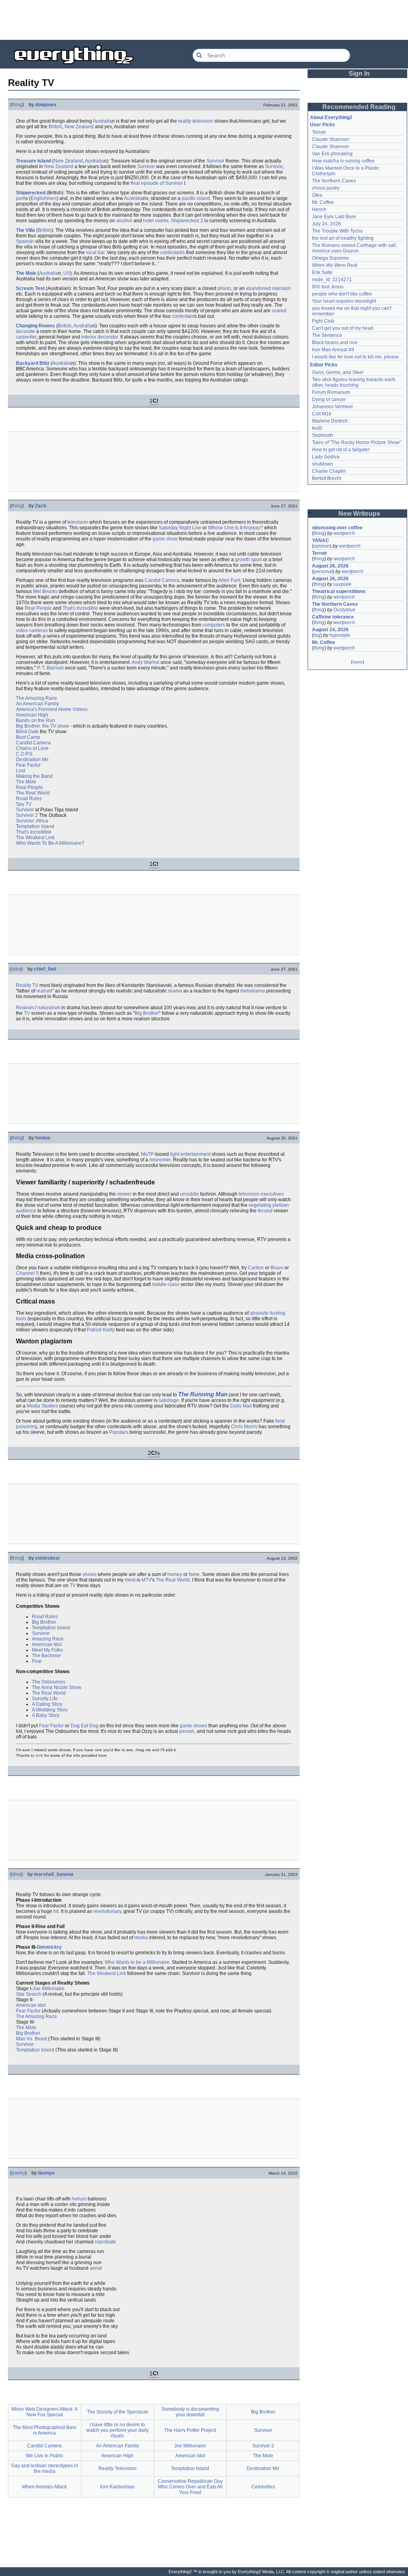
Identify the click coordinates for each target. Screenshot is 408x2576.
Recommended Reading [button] (359, 107)
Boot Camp (28, 737)
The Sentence (327, 335)
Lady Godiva (326, 457)
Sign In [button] (359, 73)
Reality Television (118, 2468)
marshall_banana (54, 1874)
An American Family (37, 704)
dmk (39, 1755)
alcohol (124, 221)
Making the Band (34, 776)
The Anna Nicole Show (57, 1687)
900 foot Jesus (328, 287)
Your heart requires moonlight (344, 301)
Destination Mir (32, 759)
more (358, 662)
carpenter (26, 337)
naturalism (49, 1008)
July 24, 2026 (327, 224)
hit (56, 1911)
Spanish (25, 241)
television (78, 522)
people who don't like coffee (342, 294)
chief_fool (45, 969)
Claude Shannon (331, 139)
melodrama (253, 991)
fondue (43, 1138)
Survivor (215, 161)
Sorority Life (45, 1699)
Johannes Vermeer (332, 407)
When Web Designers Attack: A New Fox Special (44, 2412)
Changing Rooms (35, 326)
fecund (265, 1211)
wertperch (344, 533)
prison (224, 288)
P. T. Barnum (50, 668)
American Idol (47, 1644)
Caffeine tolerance (333, 617)
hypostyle (340, 635)
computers (214, 625)
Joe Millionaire (49, 1989)
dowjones (46, 105)
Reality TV (27, 985)
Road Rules (29, 799)
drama (175, 991)
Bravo (277, 1268)
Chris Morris (244, 1427)
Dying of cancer (329, 399)
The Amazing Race (36, 698)
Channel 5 (27, 1273)
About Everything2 (331, 117)
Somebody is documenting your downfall (190, 2412)
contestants (173, 253)
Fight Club (323, 321)
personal (323, 572)
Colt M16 (322, 414)
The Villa (25, 230)
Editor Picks (324, 365)
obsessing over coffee (337, 528)
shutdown (323, 464)
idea (16, 969)
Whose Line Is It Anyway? (235, 528)
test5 (317, 428)
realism (44, 991)
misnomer (160, 1160)
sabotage (169, 1400)
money (175, 1574)
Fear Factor (28, 765)
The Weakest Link (35, 838)
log (317, 635)
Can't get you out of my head (343, 328)
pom (21, 198)
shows (89, 1574)
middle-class (166, 1284)
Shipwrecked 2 (187, 221)
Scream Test (30, 288)
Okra (317, 195)
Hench (319, 209)
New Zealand (79, 127)
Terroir (319, 132)
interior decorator (100, 337)
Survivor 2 (27, 815)
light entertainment (190, 1154)
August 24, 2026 (330, 630)
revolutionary (107, 1911)
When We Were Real (335, 265)
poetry (18, 2173)
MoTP (147, 1154)
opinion (322, 546)
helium (79, 2199)
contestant (183, 316)
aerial (96, 2268)
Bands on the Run (35, 720)
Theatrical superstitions (339, 591)
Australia (102, 121)
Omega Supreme (331, 258)
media (141, 1938)
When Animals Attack (44, 2487)
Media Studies (42, 1406)
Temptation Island (35, 826)
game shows (193, 1726)
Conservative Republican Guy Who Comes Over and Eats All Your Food (190, 2487)
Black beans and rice (335, 343)
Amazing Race (48, 1639)
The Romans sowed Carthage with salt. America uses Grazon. (355, 248)
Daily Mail (241, 1406)
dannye (46, 2173)
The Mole (26, 273)
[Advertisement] (204, 20)
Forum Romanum (331, 392)
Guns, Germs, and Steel (338, 372)
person (187, 1731)
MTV (146, 1580)
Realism (25, 1008)
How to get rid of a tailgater (341, 450)
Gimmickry (49, 1947)
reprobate (105, 2242)
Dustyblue (344, 610)
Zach (41, 506)
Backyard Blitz (33, 363)
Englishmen (44, 198)
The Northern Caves (334, 181)
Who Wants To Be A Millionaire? (50, 843)
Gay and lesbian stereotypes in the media (45, 2468)
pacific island (196, 198)
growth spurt (248, 560)
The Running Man (203, 1394)
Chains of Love (32, 748)
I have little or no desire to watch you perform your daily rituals (118, 2430)
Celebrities (263, 2487)
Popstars (119, 1432)
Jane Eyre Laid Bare (334, 217)
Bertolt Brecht (327, 478)
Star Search (29, 1994)
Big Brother (147, 1013)
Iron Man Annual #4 (333, 350)
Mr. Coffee (323, 202)
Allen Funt (229, 580)
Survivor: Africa (32, 821)
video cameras (32, 630)
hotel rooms (156, 221)
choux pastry (326, 188)
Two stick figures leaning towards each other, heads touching (354, 382)
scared (279, 311)
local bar (95, 253)
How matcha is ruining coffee (343, 161)
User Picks (323, 125)
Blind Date (27, 732)
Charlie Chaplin (329, 471)
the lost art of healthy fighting (343, 238)
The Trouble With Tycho (337, 231)
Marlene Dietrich (330, 421)
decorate (25, 331)
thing (17, 105)
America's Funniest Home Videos (52, 709)
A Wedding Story (50, 1710)
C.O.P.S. (25, 754)
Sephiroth (323, 435)
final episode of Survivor (157, 183)
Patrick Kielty (101, 1330)
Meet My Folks (47, 1650)
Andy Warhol (145, 662)
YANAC (321, 540)
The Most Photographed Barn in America (45, 2430)
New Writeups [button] (359, 514)
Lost (21, 771)
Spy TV (24, 804)
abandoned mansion (268, 288)
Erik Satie (322, 272)
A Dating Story (47, 1704)
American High (32, 715)
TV (27, 1013)
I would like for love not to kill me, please (355, 357)
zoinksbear (48, 1558)
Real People (38, 608)
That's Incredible (80, 608)
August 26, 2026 (330, 566)
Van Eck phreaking (332, 154)
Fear (37, 1661)
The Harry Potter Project (190, 2430)
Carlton (256, 1268)
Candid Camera (162, 580)
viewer (124, 1194)
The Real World (33, 793)
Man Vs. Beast (31, 2039)
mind (130, 1580)
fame (194, 1574)
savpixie (342, 584)
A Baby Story (46, 1715)
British (55, 127)
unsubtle (189, 1194)
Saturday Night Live (180, 528)
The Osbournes (49, 1682)
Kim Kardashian (117, 2487)
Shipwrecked (31, 193)
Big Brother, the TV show (42, 726)
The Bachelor (46, 1656)
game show (165, 539)
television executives (261, 1194)
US (67, 273)
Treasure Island (33, 161)
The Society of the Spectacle (118, 2412)
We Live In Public (45, 2456)
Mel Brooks (45, 591)
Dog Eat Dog (84, 1726)
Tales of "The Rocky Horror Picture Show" (357, 442)
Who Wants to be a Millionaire (137, 1962)
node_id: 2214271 (332, 280)
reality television (196, 121)
